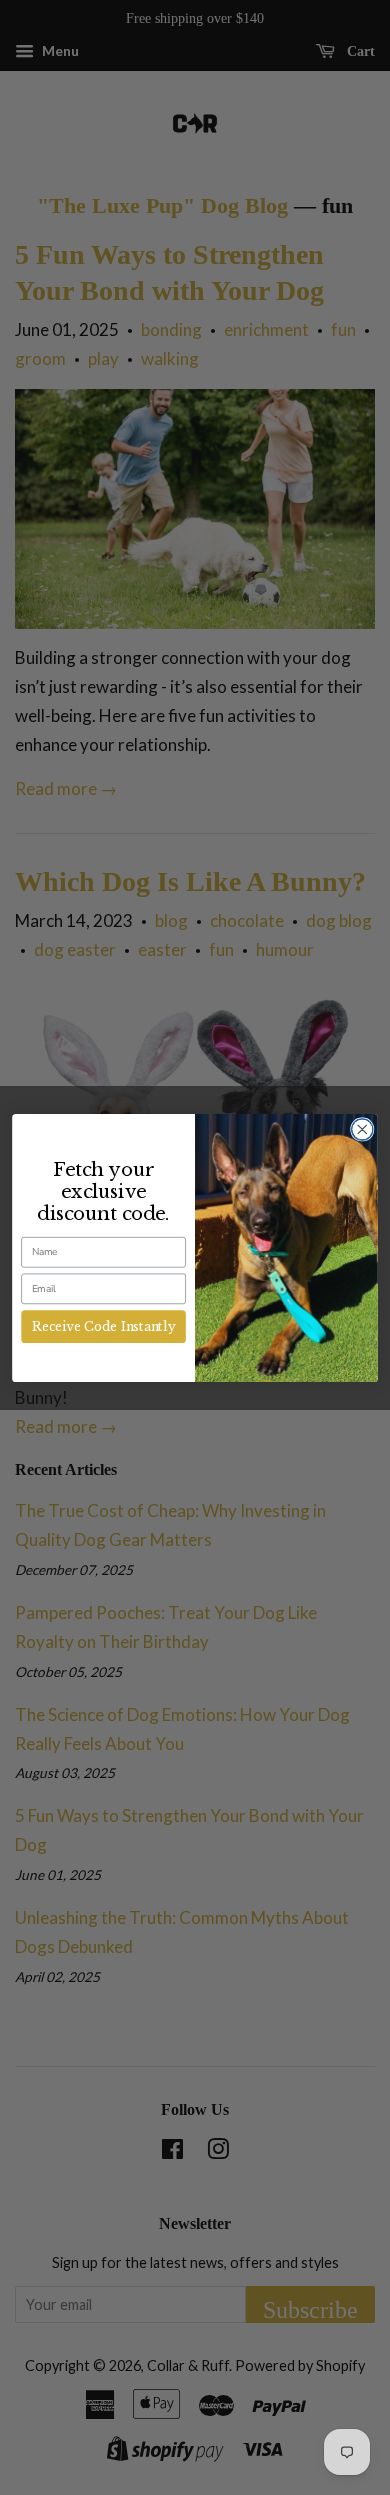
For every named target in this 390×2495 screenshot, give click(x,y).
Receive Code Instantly (103, 1326)
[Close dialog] (362, 1128)
